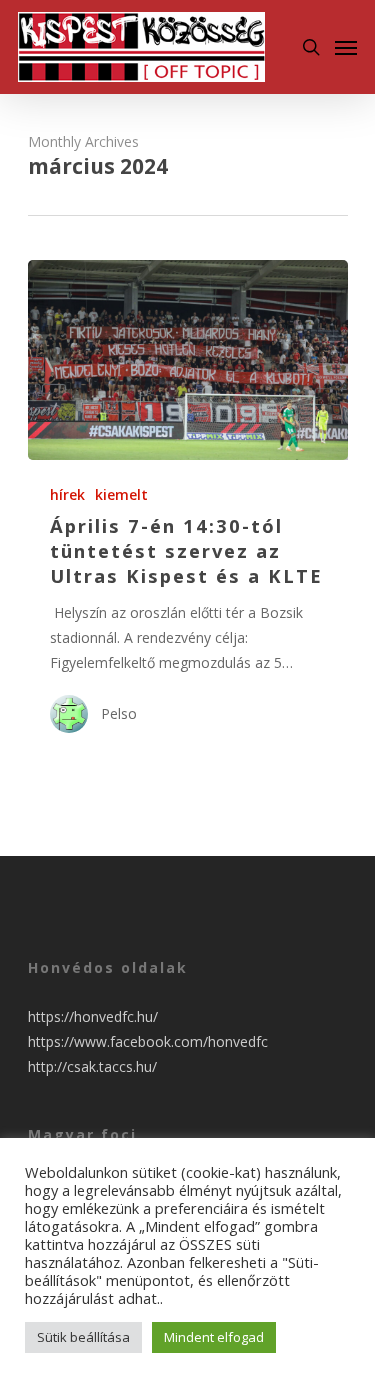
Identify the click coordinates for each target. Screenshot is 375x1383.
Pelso (119, 713)
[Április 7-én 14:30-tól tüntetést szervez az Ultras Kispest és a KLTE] (188, 360)
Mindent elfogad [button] (214, 1337)
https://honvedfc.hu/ (93, 1016)
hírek (67, 494)
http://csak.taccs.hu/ (92, 1066)
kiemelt (121, 494)
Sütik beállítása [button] (83, 1337)
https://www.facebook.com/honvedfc (148, 1041)
